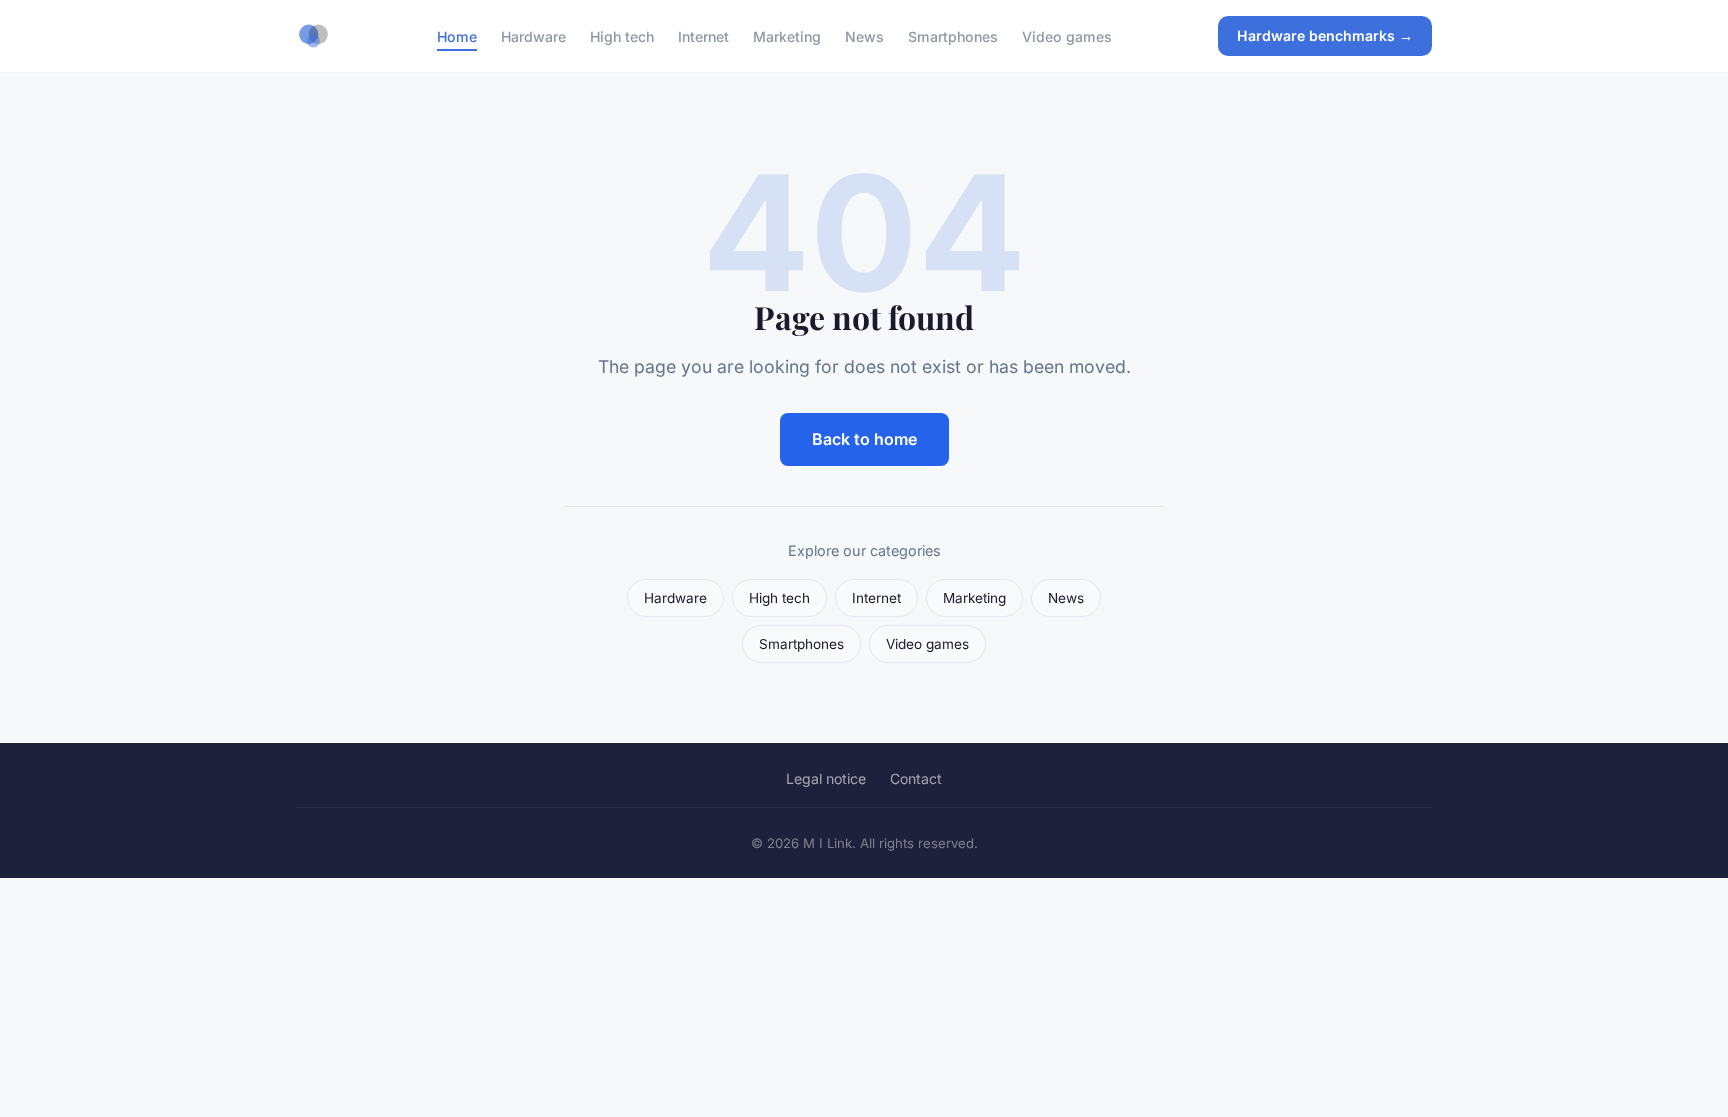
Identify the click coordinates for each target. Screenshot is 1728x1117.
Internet (703, 35)
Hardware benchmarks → (1325, 35)
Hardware (533, 35)
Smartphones (953, 35)
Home (457, 35)
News (864, 35)
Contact (916, 778)
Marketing (787, 35)
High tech (622, 35)
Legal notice (826, 778)
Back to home (864, 439)
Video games (1067, 35)
